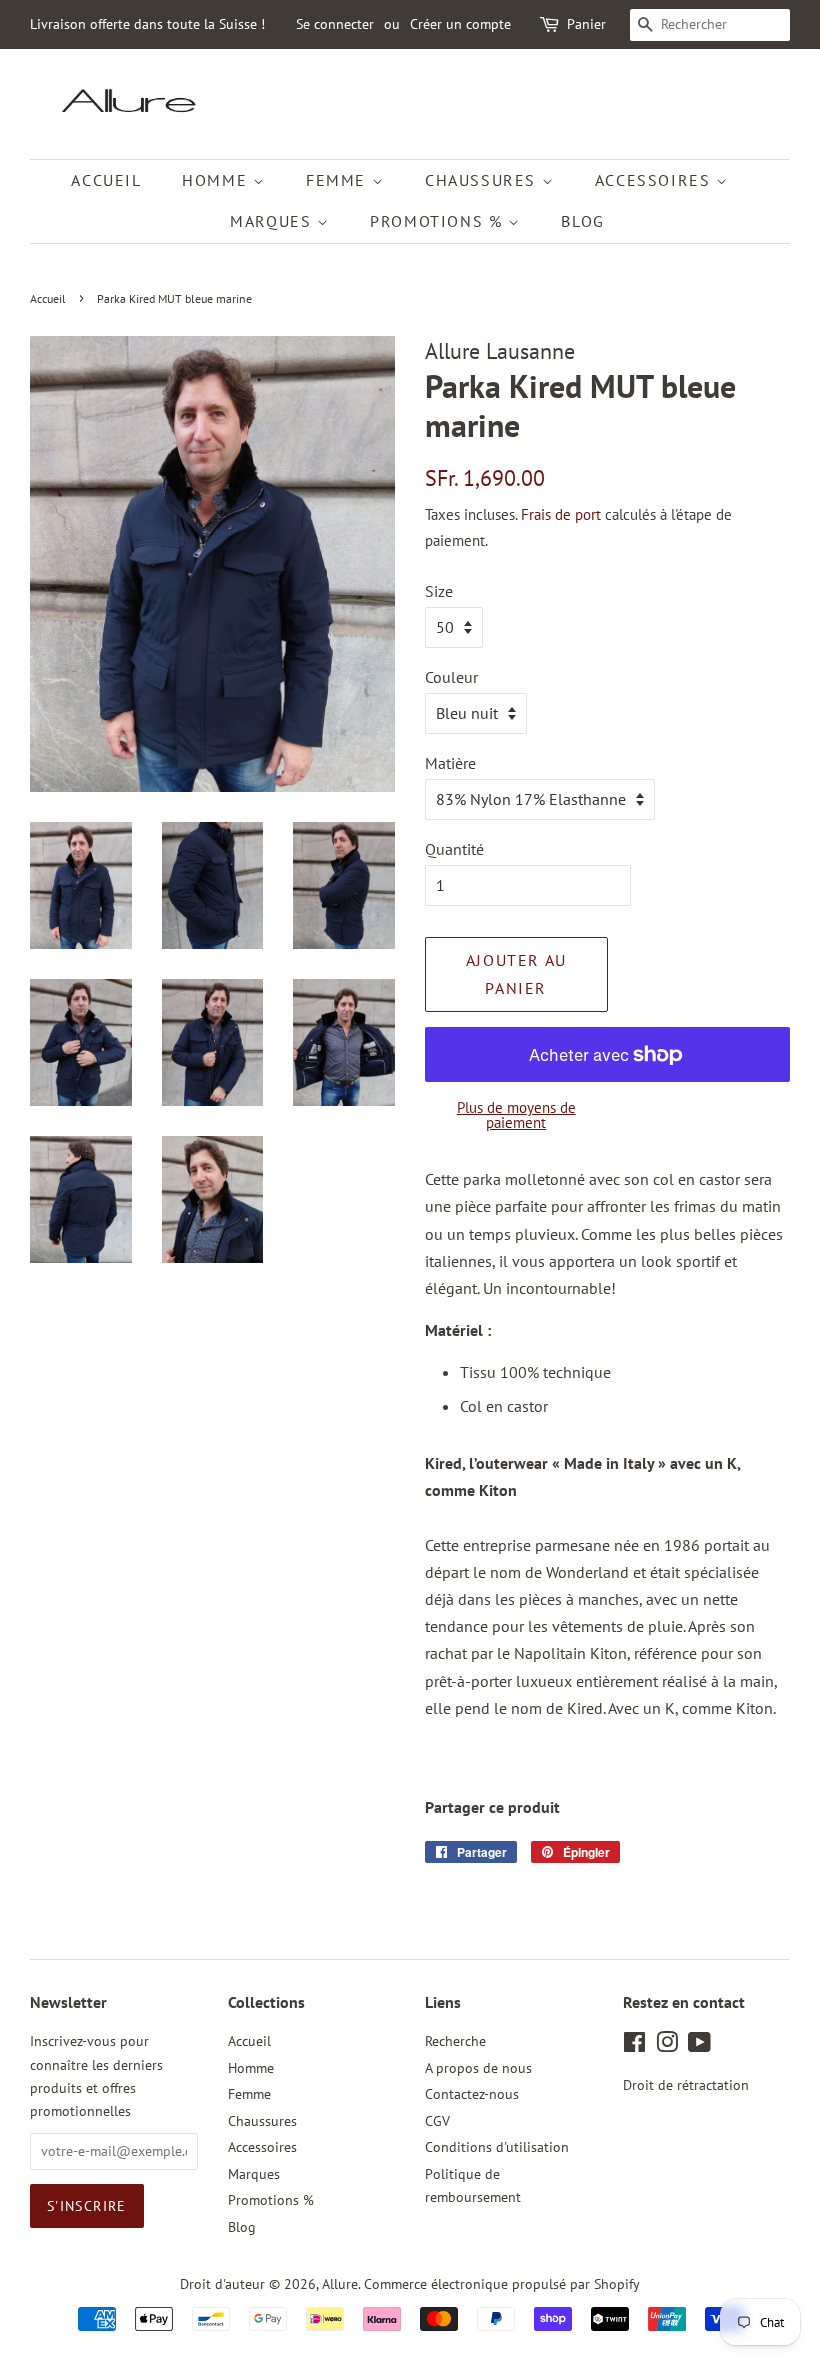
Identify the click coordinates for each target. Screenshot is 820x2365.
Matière (450, 763)
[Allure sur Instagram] (667, 2046)
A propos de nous (478, 2068)
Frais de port (561, 514)
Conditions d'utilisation (497, 2147)
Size (439, 591)
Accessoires (655, 180)
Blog (582, 221)
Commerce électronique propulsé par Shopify (502, 2284)
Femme (339, 180)
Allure (340, 2284)
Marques (273, 221)
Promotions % (439, 221)
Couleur (451, 677)
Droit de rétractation (686, 2085)
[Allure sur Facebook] (634, 2046)
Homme (217, 180)
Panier (586, 24)
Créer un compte (460, 24)
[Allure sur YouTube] (699, 2046)
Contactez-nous (472, 2094)
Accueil (106, 180)
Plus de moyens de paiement (516, 1115)
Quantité (454, 849)
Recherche (455, 2041)
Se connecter (335, 24)
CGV (437, 2121)
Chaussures (483, 180)
